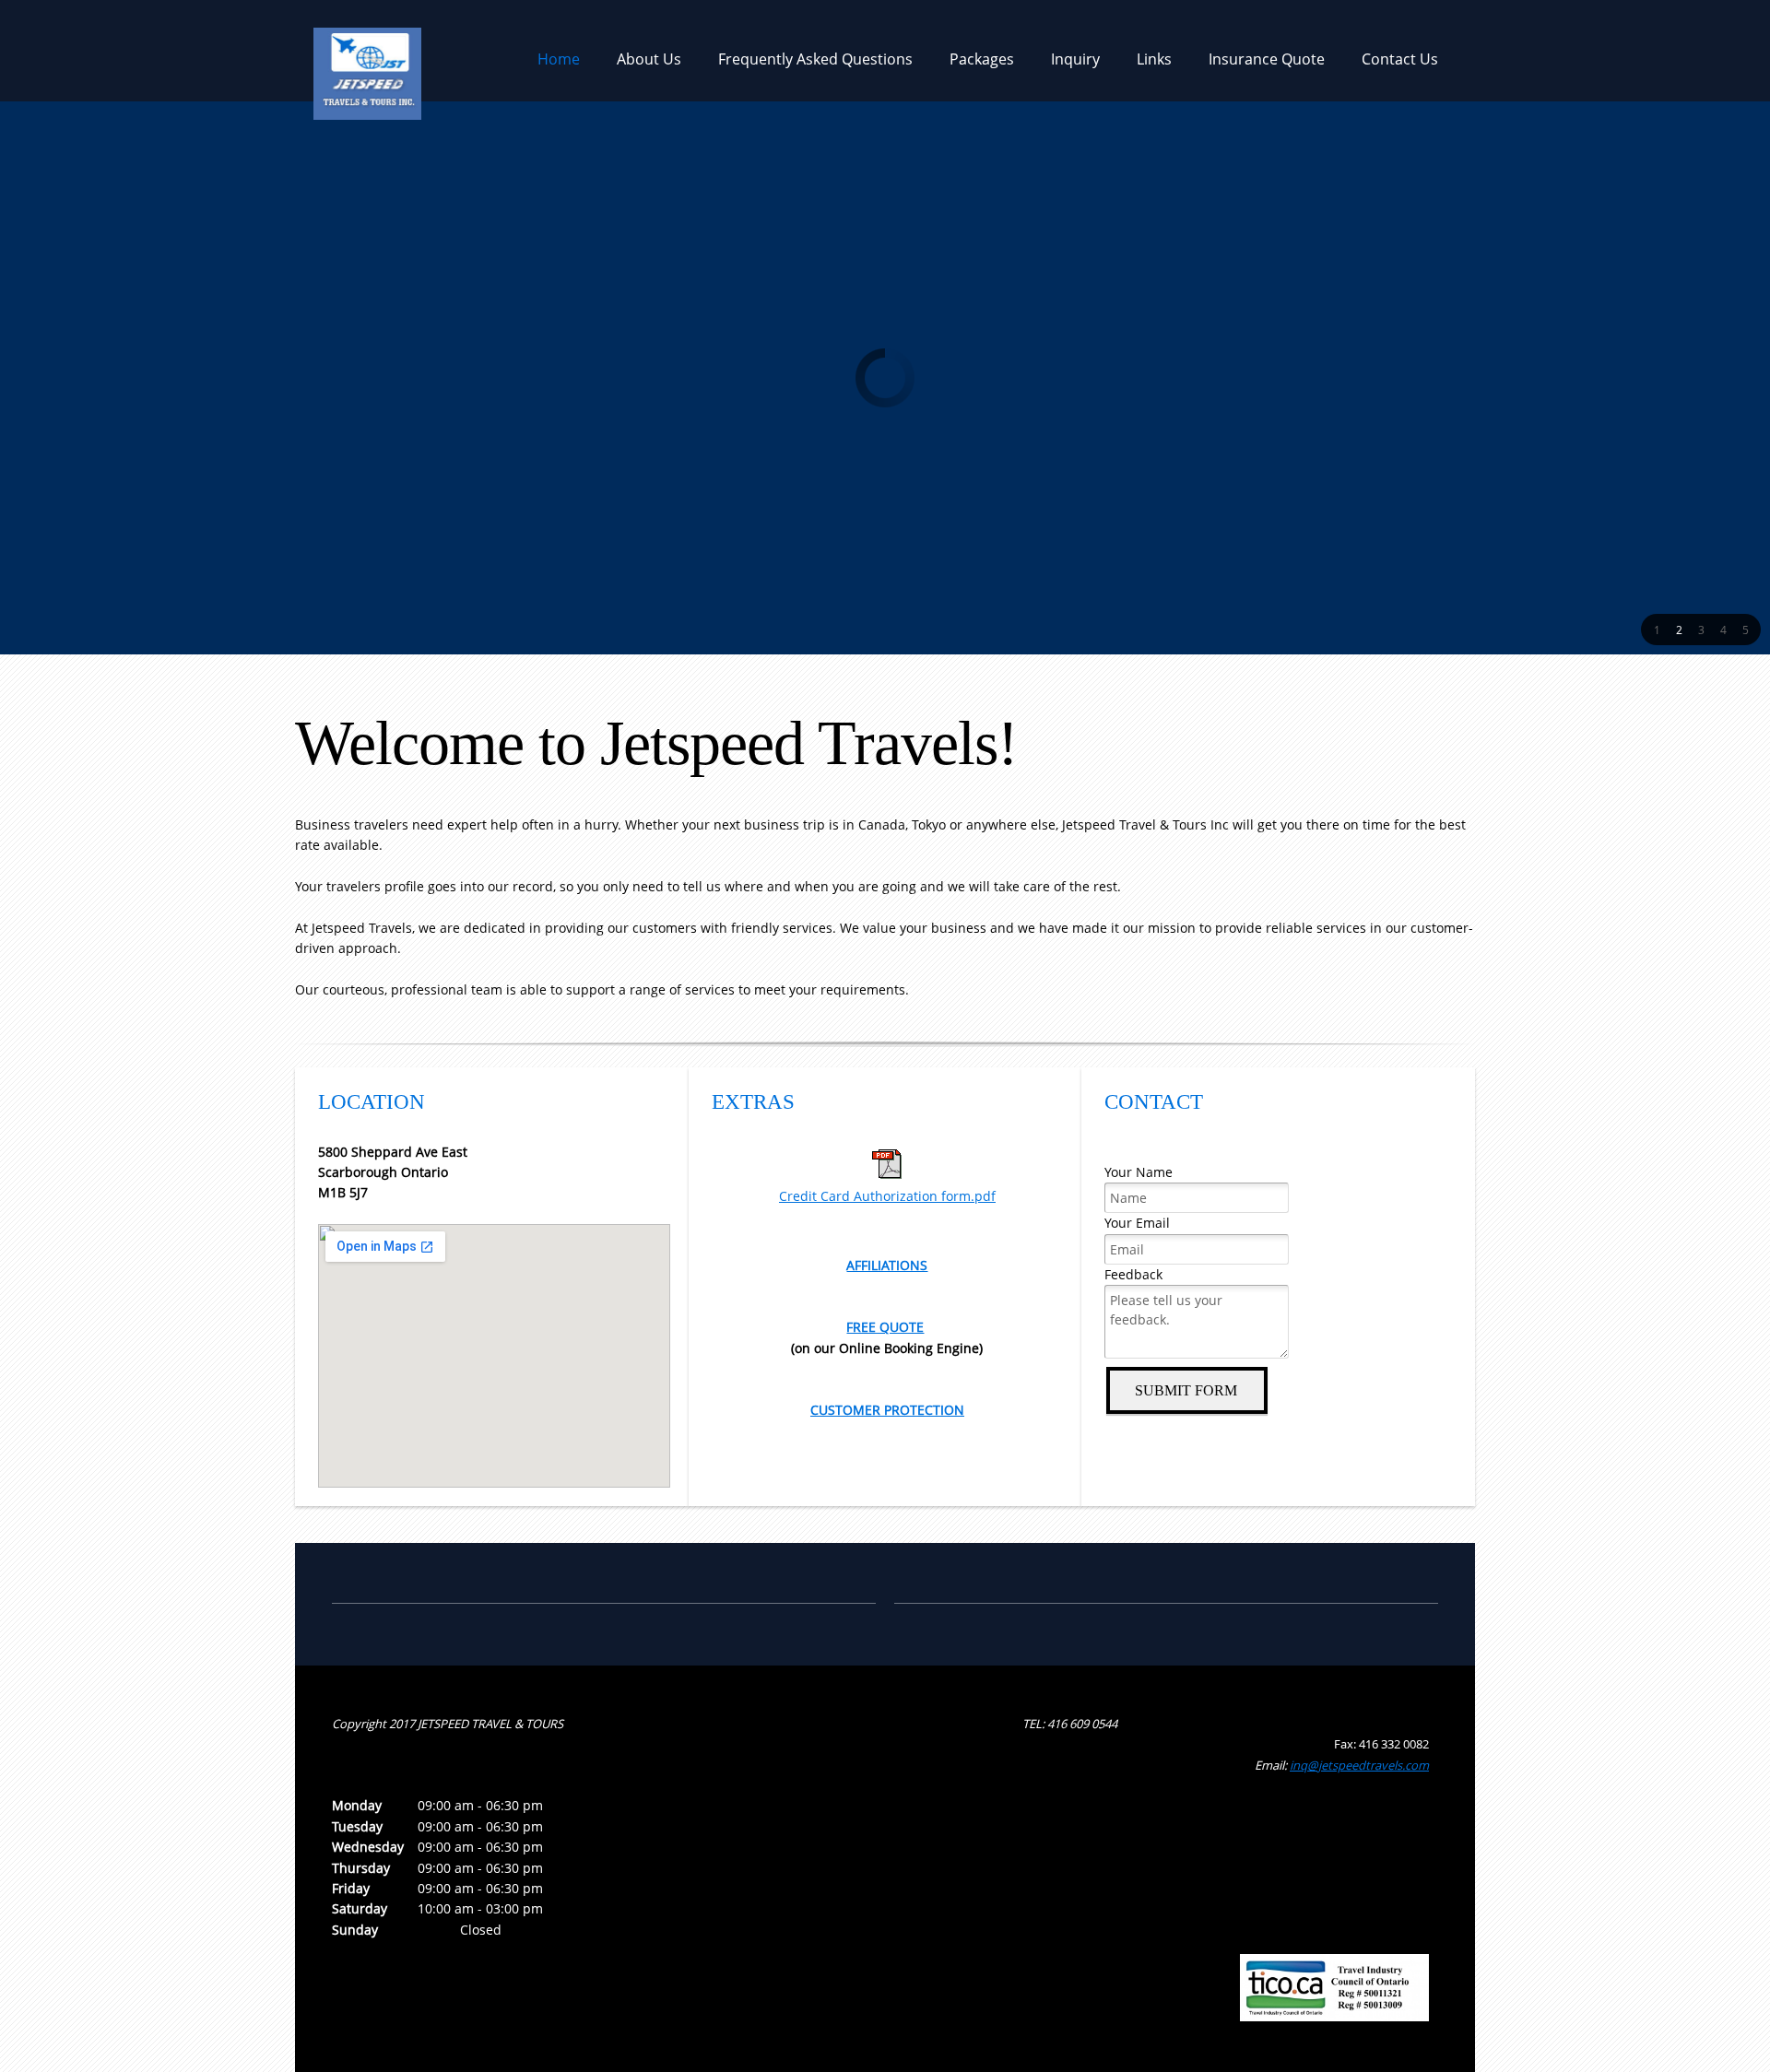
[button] (1657, 630)
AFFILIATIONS (887, 1265)
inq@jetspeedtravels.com (1359, 1765)
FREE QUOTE (885, 1327)
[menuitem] (559, 65)
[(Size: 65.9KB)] (887, 1174)
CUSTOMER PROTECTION (887, 1410)
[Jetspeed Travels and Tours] (367, 51)
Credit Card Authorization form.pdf (887, 1196)
